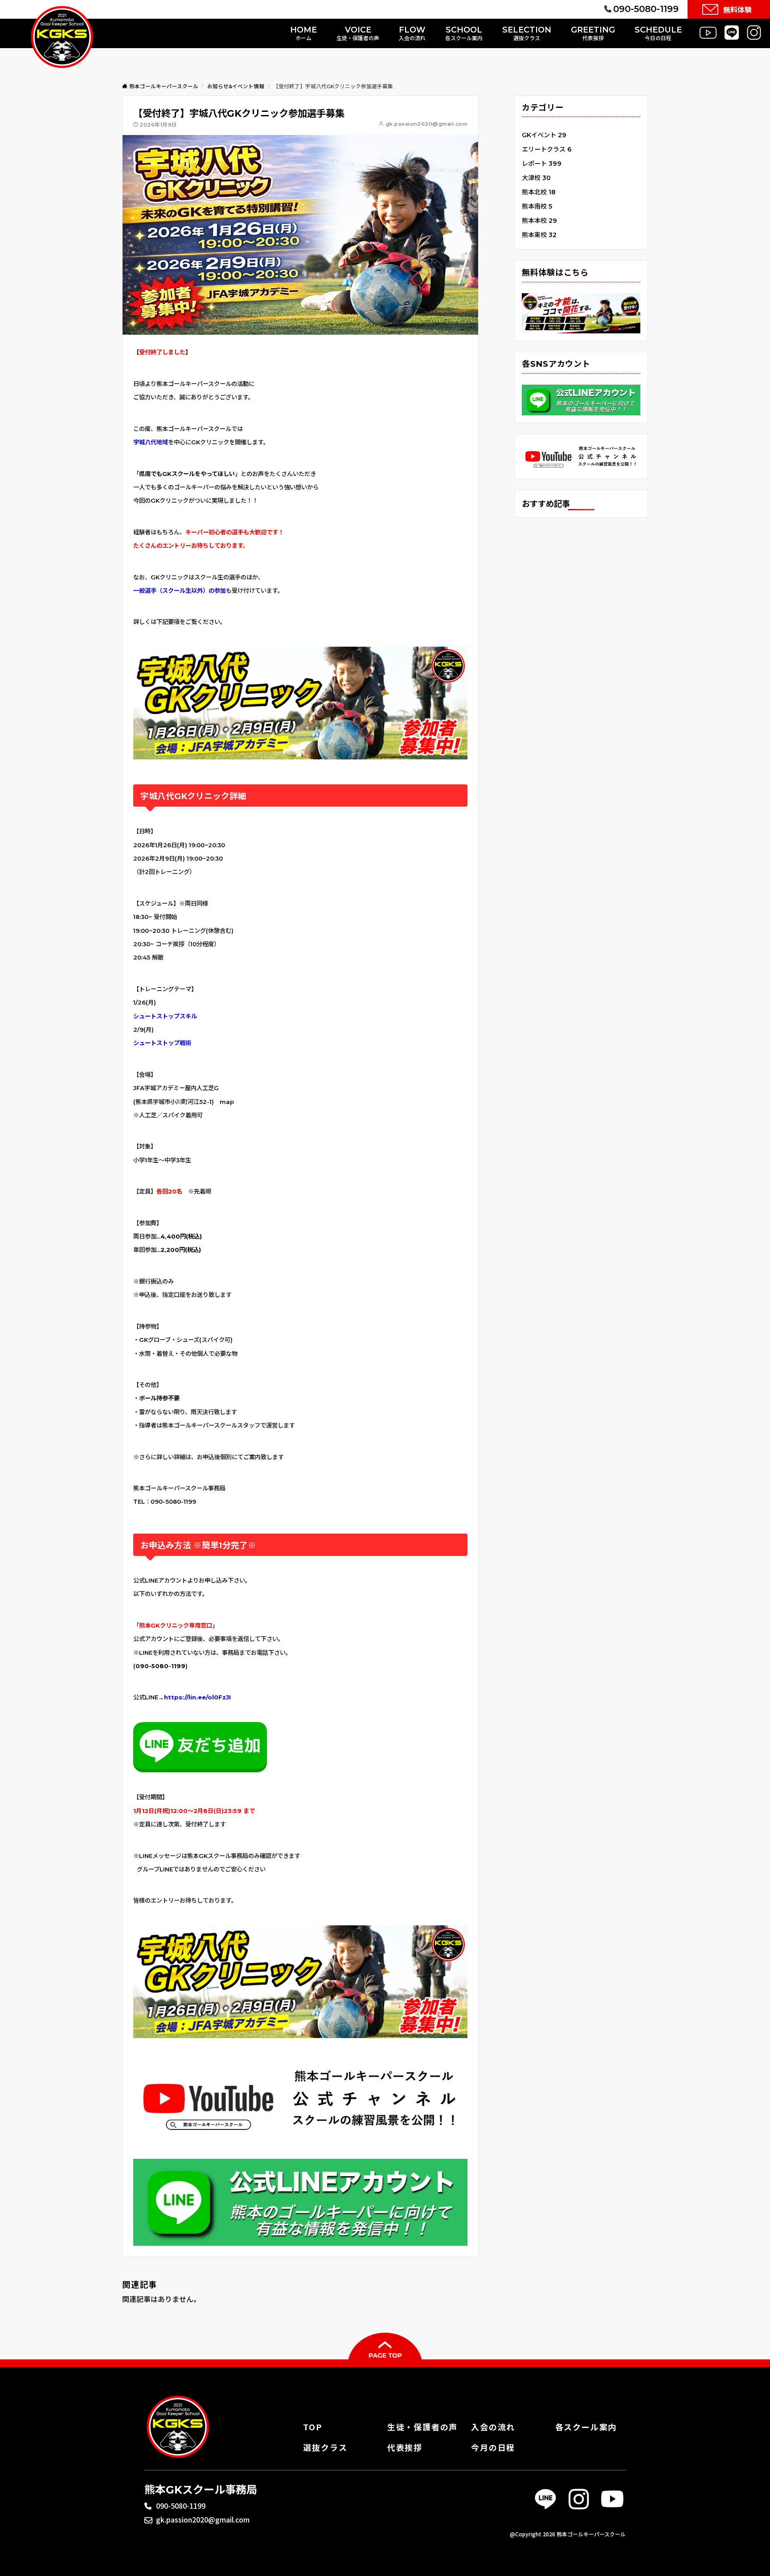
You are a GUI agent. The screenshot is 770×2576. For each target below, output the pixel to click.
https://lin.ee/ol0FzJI (197, 1697)
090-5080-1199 (181, 2506)
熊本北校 (539, 192)
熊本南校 (537, 206)
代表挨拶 (405, 2447)
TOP (312, 2427)
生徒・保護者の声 (422, 2427)
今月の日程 (493, 2447)
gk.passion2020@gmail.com (427, 124)
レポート (542, 164)
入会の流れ (493, 2427)
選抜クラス (325, 2447)
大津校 (536, 178)
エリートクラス (547, 149)
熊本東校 (539, 235)
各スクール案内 (586, 2427)
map (227, 1102)
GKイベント (544, 135)
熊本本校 (539, 221)
